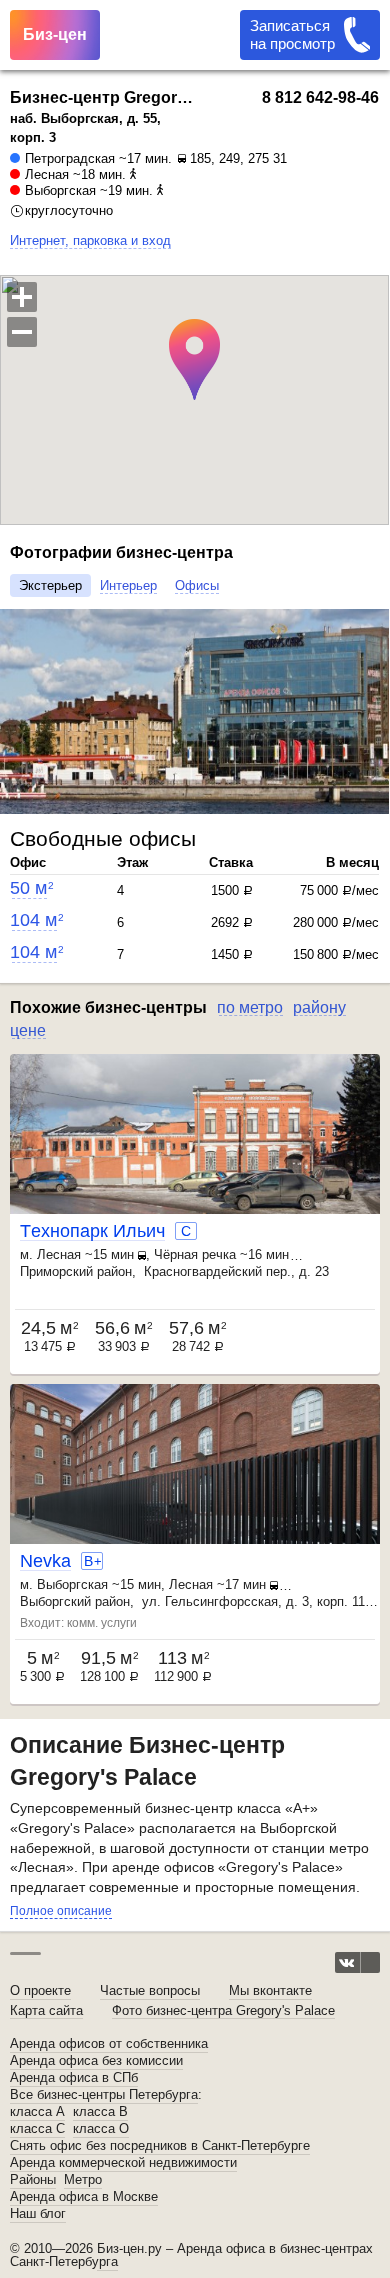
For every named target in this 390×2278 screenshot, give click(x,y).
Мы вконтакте (270, 1990)
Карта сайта (46, 2010)
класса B (100, 2112)
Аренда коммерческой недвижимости (123, 2163)
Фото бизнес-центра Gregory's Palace (223, 2010)
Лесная (47, 174)
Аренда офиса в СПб (74, 2078)
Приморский (56, 1271)
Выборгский (55, 1601)
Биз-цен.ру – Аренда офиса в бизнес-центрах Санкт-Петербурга (191, 2255)
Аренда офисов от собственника (109, 2044)
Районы (33, 2180)
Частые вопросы (150, 1990)
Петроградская (70, 158)
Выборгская (60, 190)
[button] (18, 712)
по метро (250, 1007)
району (319, 1007)
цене (28, 1030)
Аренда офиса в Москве (84, 2197)
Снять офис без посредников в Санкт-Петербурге (160, 2146)
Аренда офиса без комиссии (96, 2061)
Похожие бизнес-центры (108, 1007)
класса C (37, 2129)
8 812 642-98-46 (320, 97)
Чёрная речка (195, 1254)
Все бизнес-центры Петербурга (104, 2095)
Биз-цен (55, 34)
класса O (101, 2129)
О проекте (40, 1990)
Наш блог (38, 2214)
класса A (37, 2112)
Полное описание (61, 1911)
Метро (83, 2180)
